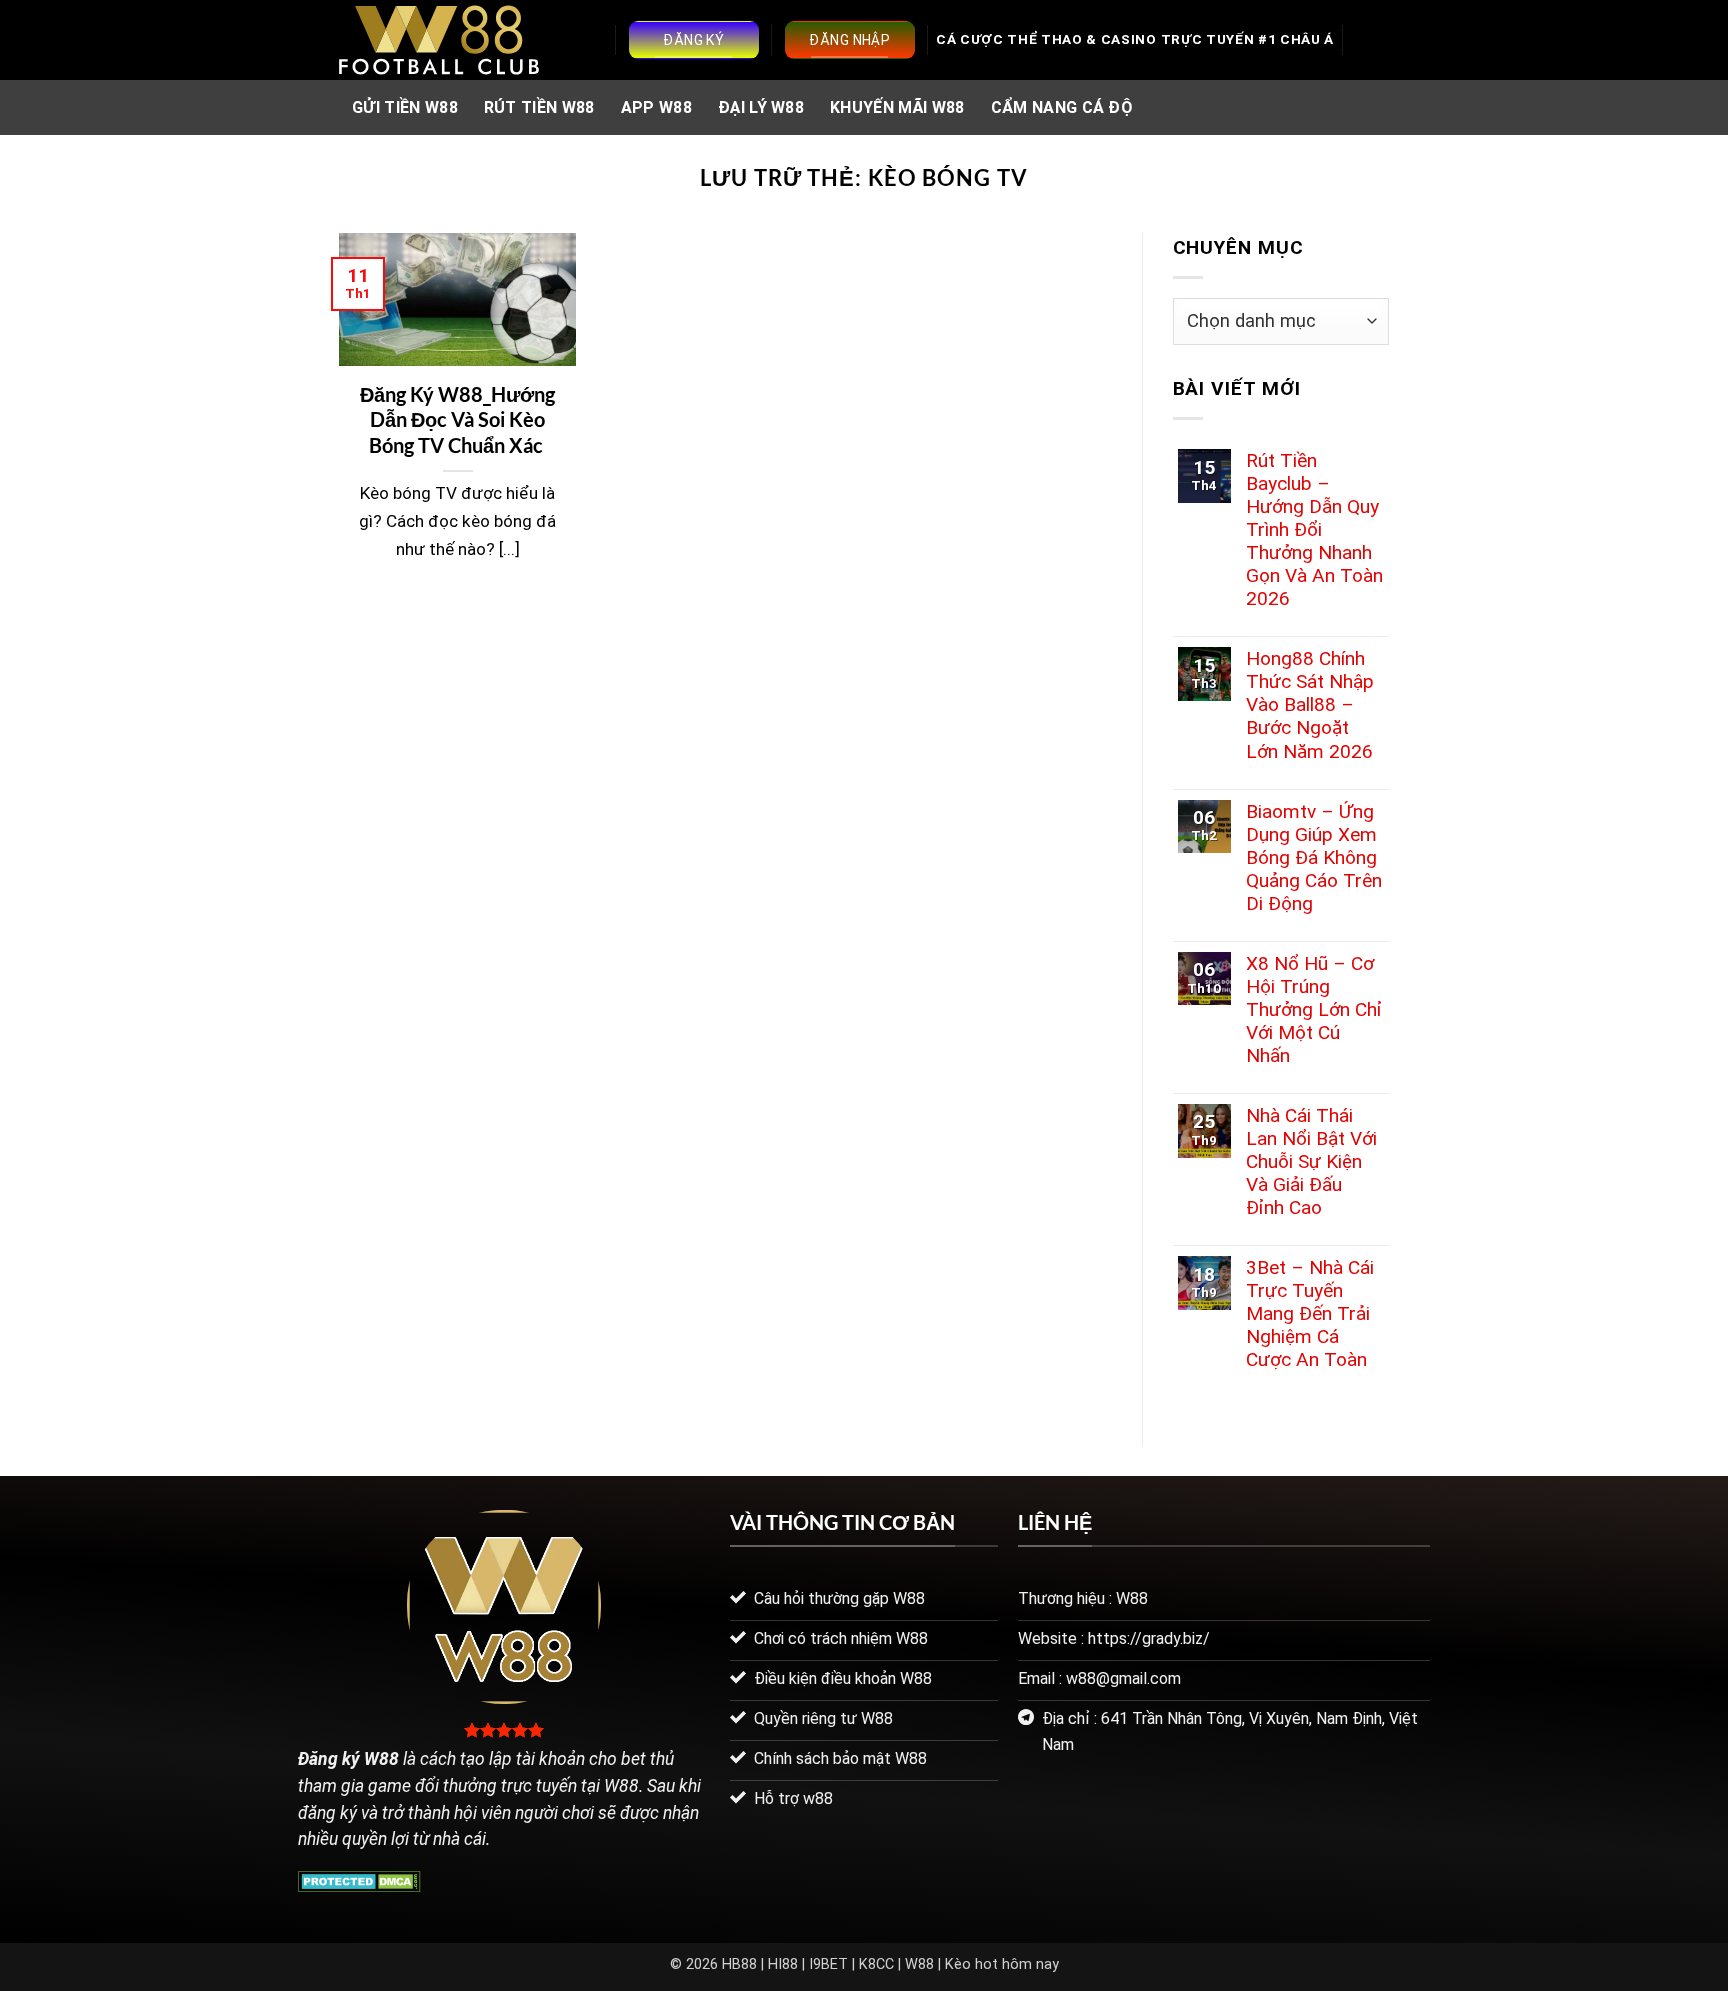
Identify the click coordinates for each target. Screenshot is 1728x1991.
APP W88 (656, 107)
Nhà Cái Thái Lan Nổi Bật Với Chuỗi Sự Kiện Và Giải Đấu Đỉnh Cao (1311, 1161)
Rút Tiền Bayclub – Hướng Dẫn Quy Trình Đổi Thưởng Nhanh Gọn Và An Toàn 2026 (1314, 529)
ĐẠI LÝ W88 (761, 107)
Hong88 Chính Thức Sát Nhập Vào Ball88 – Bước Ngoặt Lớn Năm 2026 (1310, 704)
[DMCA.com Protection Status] (359, 1880)
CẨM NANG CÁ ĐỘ (1061, 107)
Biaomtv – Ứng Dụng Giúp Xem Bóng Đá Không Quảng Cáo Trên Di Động (1314, 857)
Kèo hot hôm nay (1002, 1964)
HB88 (739, 1964)
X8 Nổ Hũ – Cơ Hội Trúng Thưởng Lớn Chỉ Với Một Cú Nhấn (1314, 1009)
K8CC (876, 1964)
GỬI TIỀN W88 (405, 107)
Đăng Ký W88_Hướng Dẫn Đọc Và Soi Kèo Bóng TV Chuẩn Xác (457, 420)
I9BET (828, 1964)
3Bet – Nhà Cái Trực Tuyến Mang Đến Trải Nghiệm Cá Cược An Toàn (1310, 1313)
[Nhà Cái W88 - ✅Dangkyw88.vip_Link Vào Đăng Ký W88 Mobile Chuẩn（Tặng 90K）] (439, 40)
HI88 (783, 1964)
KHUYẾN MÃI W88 (897, 107)
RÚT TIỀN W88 (539, 107)
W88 (919, 1964)
